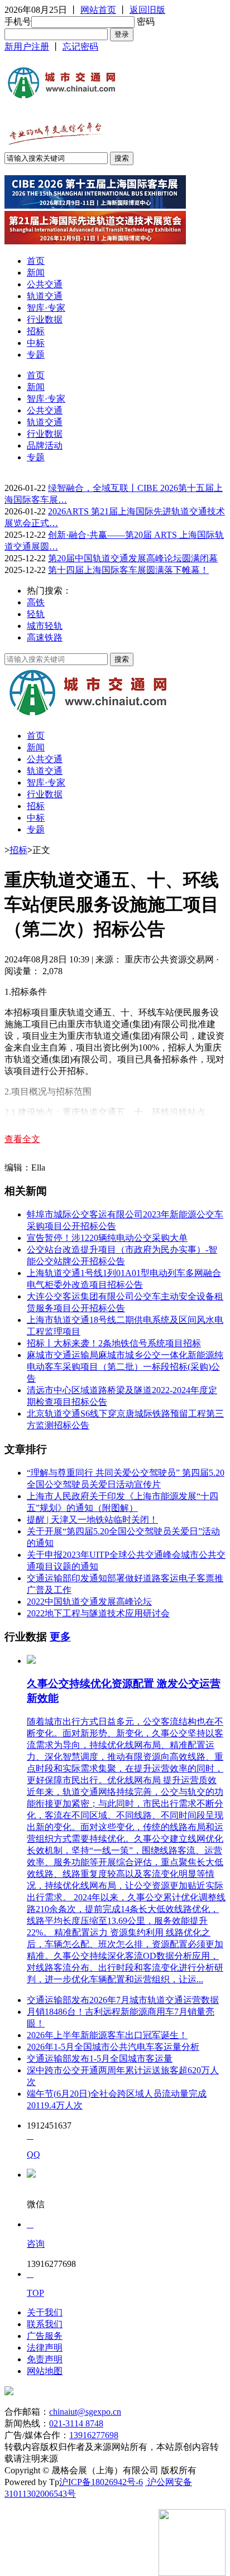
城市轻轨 (45, 626)
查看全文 (22, 1139)
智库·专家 (46, 308)
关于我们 (45, 2312)
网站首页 (98, 10)
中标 (36, 343)
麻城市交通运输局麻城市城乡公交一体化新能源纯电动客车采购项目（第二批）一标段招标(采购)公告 (125, 1367)
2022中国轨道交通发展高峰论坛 (89, 1602)
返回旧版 (147, 10)
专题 (36, 355)
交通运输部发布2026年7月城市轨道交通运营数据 (123, 2000)
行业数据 (45, 319)
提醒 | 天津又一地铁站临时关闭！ (92, 1520)
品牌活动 (45, 446)
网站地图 (45, 2371)
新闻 (36, 273)
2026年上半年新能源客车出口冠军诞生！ (107, 2035)
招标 (36, 331)
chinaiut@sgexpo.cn (85, 2412)
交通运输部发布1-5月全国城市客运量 (100, 2059)
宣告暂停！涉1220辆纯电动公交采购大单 (107, 1238)
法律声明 (45, 2348)
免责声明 (45, 2359)
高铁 (36, 602)
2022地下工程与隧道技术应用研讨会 (98, 1613)
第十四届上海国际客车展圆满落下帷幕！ (128, 570)
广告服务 (45, 2336)
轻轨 (36, 614)
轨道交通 (45, 296)
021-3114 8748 (76, 2423)
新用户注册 (27, 47)
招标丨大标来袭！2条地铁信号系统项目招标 (114, 1343)
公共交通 (45, 284)
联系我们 (45, 2324)
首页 (36, 261)
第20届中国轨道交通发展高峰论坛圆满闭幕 (133, 558)
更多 (60, 1637)
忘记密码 (80, 47)
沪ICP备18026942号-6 (101, 2482)
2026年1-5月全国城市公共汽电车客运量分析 (113, 2047)
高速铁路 (45, 637)
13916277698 (94, 2435)
